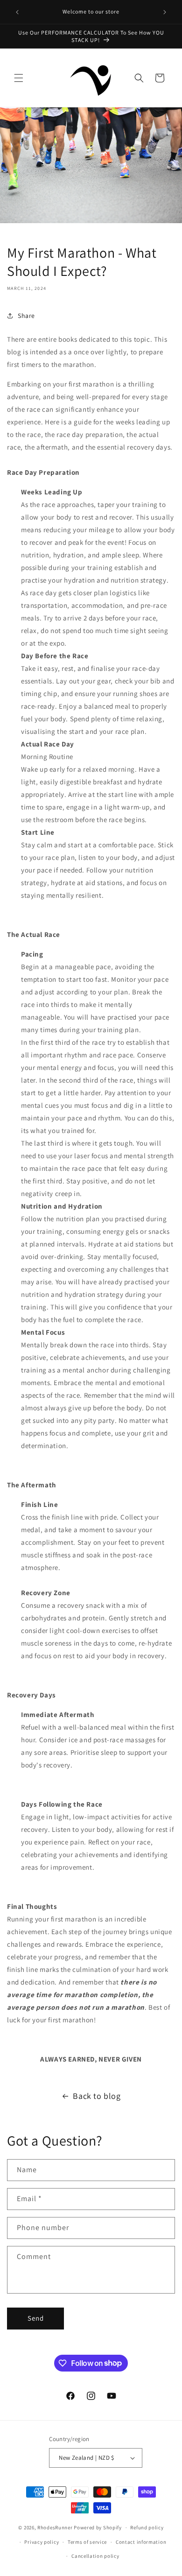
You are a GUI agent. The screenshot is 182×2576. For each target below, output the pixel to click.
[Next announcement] (165, 12)
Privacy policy (42, 2542)
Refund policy (147, 2527)
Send (36, 2318)
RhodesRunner (55, 2527)
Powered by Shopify (98, 2527)
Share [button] (26, 316)
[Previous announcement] (17, 12)
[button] (19, 78)
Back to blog (97, 2096)
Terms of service (87, 2542)
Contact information (141, 2542)
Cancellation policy (95, 2556)
